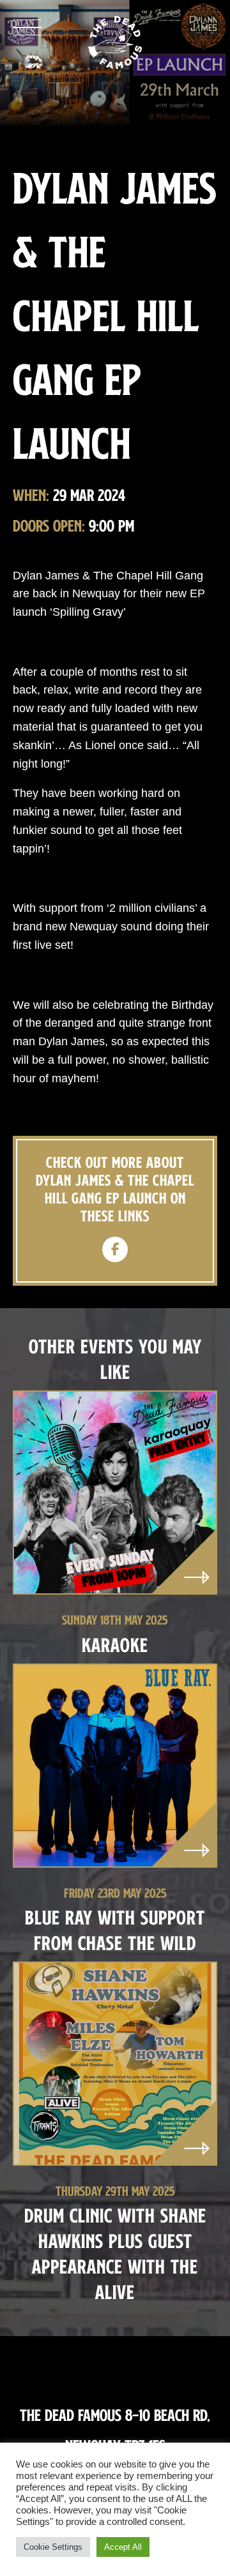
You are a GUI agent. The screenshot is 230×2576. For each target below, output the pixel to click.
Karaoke (115, 1645)
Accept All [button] (123, 2547)
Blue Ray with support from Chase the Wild (115, 1930)
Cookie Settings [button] (53, 2547)
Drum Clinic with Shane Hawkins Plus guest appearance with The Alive (115, 2253)
